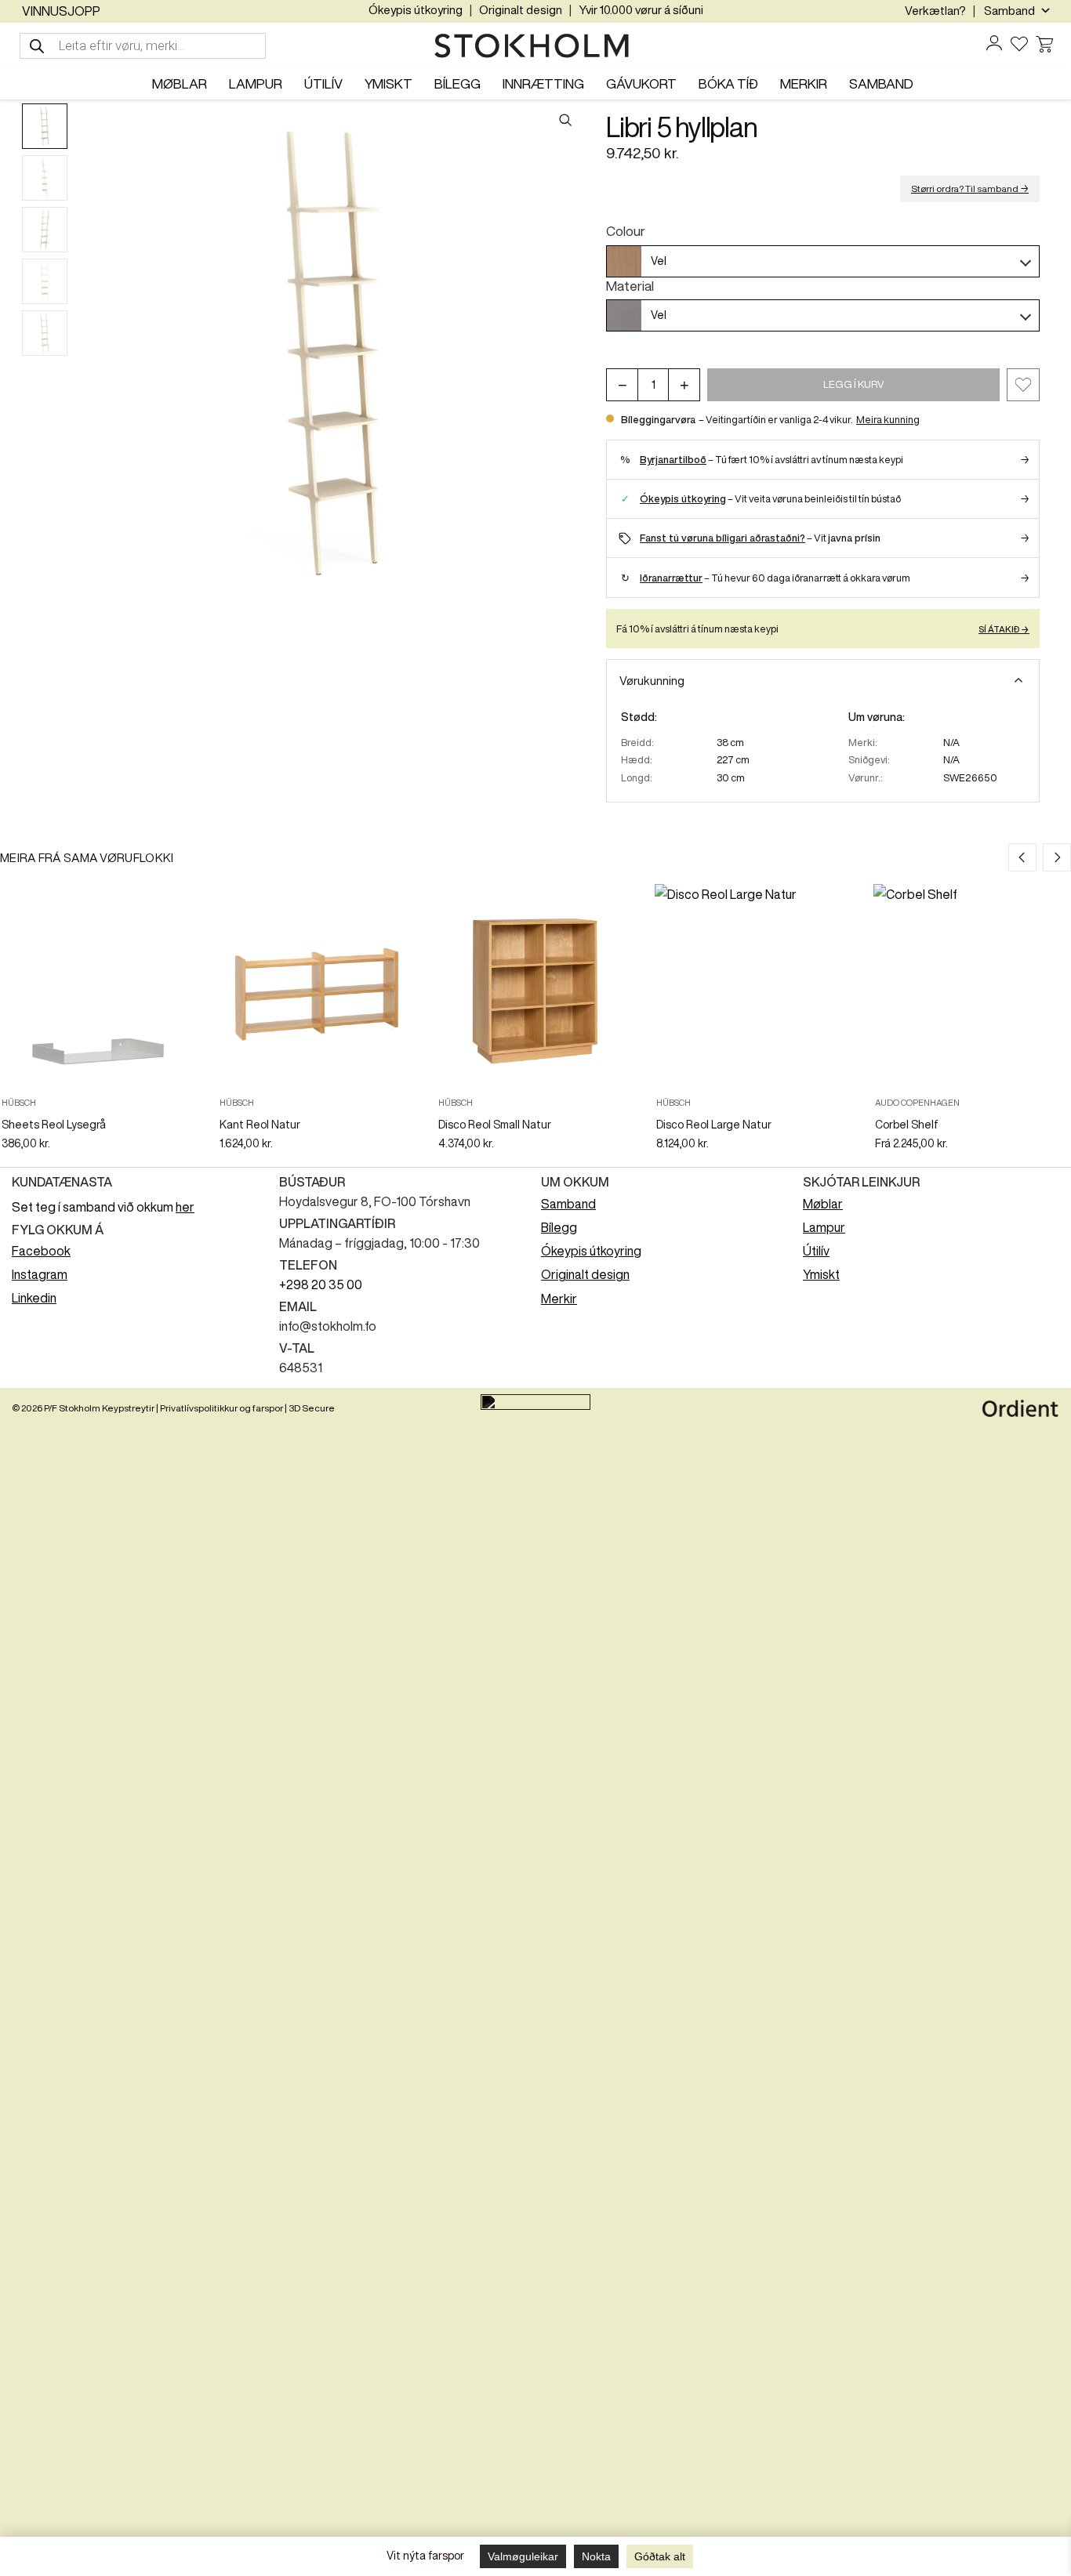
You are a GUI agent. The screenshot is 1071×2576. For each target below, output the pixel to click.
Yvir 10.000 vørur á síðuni (641, 10)
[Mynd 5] (45, 333)
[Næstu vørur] (1057, 857)
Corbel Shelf (907, 1125)
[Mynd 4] (45, 281)
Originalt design (521, 10)
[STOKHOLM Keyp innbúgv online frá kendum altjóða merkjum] (535, 46)
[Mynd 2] (45, 178)
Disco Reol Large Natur (714, 1125)
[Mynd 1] (45, 126)
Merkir (559, 1299)
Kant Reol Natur (260, 1125)
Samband (568, 1204)
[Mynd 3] (45, 230)
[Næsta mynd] (572, 353)
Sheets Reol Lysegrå (54, 1125)
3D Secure (312, 1408)
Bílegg (559, 1227)
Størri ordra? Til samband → (970, 188)
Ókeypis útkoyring (416, 10)
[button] (1023, 385)
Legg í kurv (854, 384)
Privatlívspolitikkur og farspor (221, 1408)
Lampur (824, 1227)
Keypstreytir (128, 1408)
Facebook (41, 1251)
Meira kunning (888, 420)
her (185, 1207)
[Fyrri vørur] (1022, 857)
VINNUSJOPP (61, 11)
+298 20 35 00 (321, 1284)
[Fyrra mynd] (94, 353)
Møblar (823, 1204)
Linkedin (34, 1298)
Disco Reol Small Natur (495, 1125)
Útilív (816, 1251)
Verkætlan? (935, 11)
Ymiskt (821, 1274)
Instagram (40, 1274)
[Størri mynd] (333, 353)
